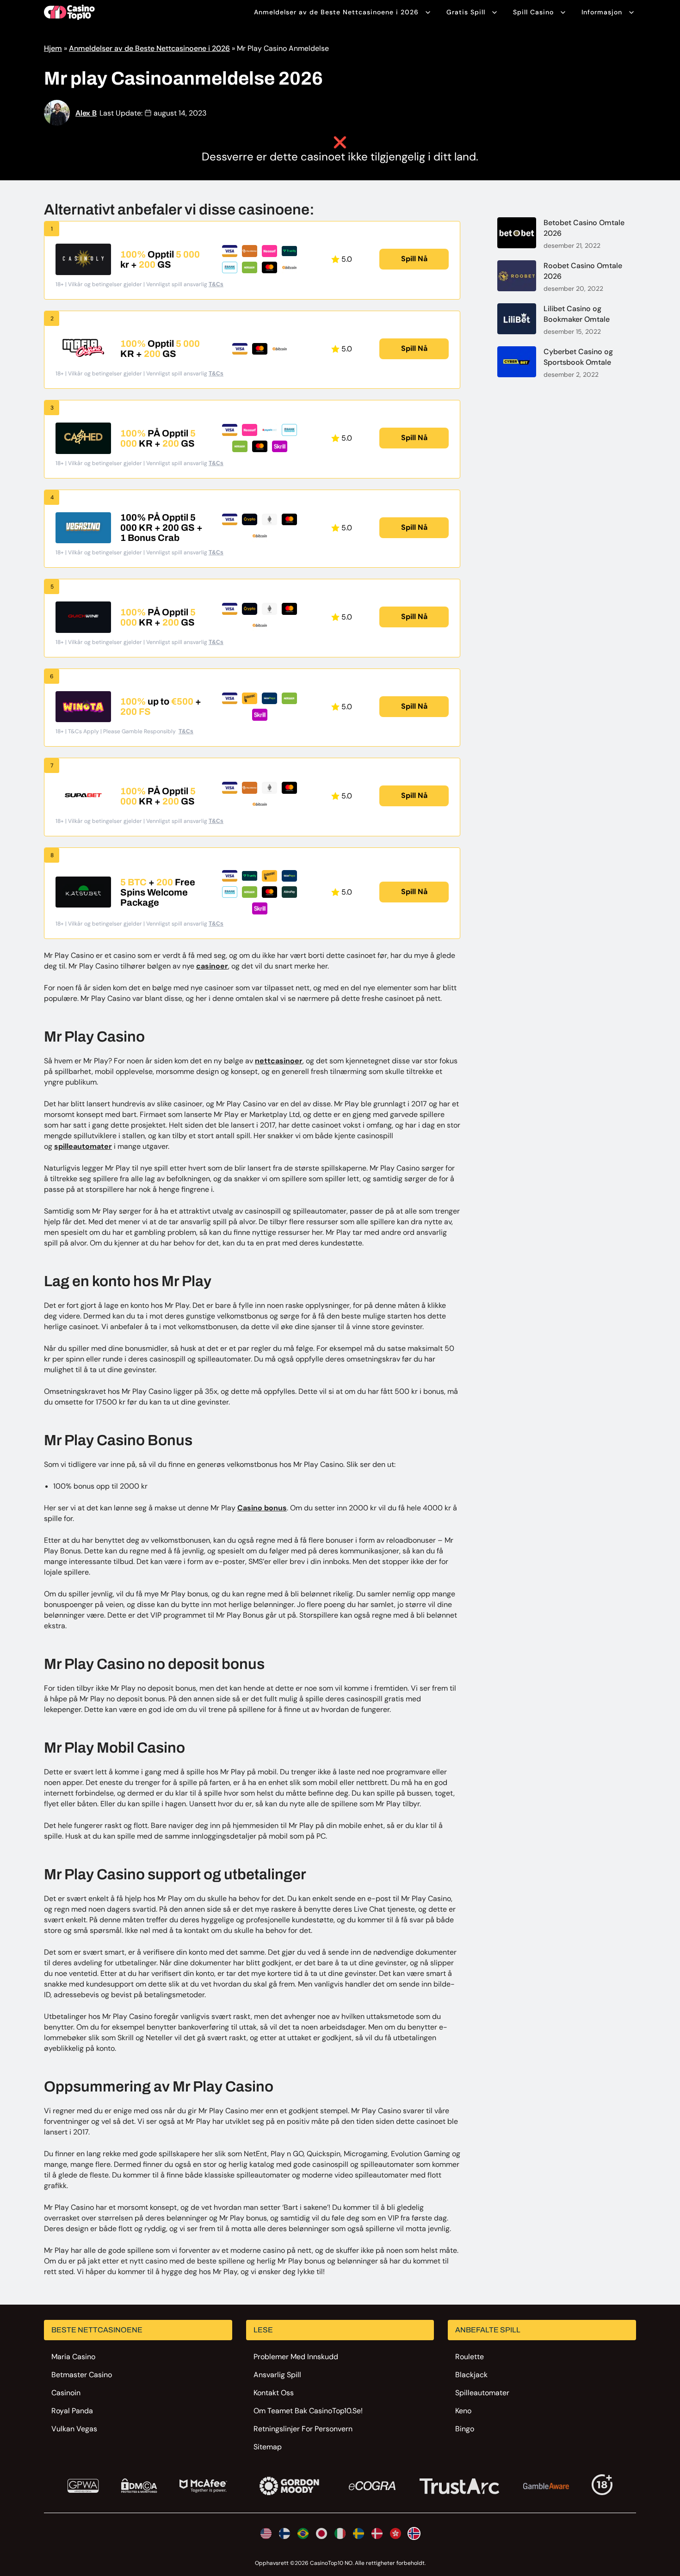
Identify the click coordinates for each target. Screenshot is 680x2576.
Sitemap (268, 2447)
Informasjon (602, 12)
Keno (463, 2411)
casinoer (212, 966)
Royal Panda (72, 2411)
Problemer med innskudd (296, 2357)
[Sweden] (359, 2533)
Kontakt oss (274, 2393)
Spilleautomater (482, 2393)
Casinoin (66, 2393)
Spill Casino (533, 12)
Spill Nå (414, 259)
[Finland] (284, 2533)
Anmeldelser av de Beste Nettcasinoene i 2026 (336, 12)
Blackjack (471, 2375)
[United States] (266, 2533)
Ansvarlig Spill (277, 2375)
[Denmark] (377, 2533)
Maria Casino (73, 2357)
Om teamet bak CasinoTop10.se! (308, 2411)
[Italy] (340, 2533)
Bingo (465, 2429)
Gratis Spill (466, 12)
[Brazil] (303, 2533)
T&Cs (216, 284)
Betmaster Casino (82, 2375)
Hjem (53, 48)
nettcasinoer (279, 1061)
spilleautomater (83, 1146)
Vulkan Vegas (74, 2429)
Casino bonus (262, 1508)
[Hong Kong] (396, 2533)
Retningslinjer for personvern (303, 2429)
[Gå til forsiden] (69, 12)
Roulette (470, 2357)
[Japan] (321, 2533)
